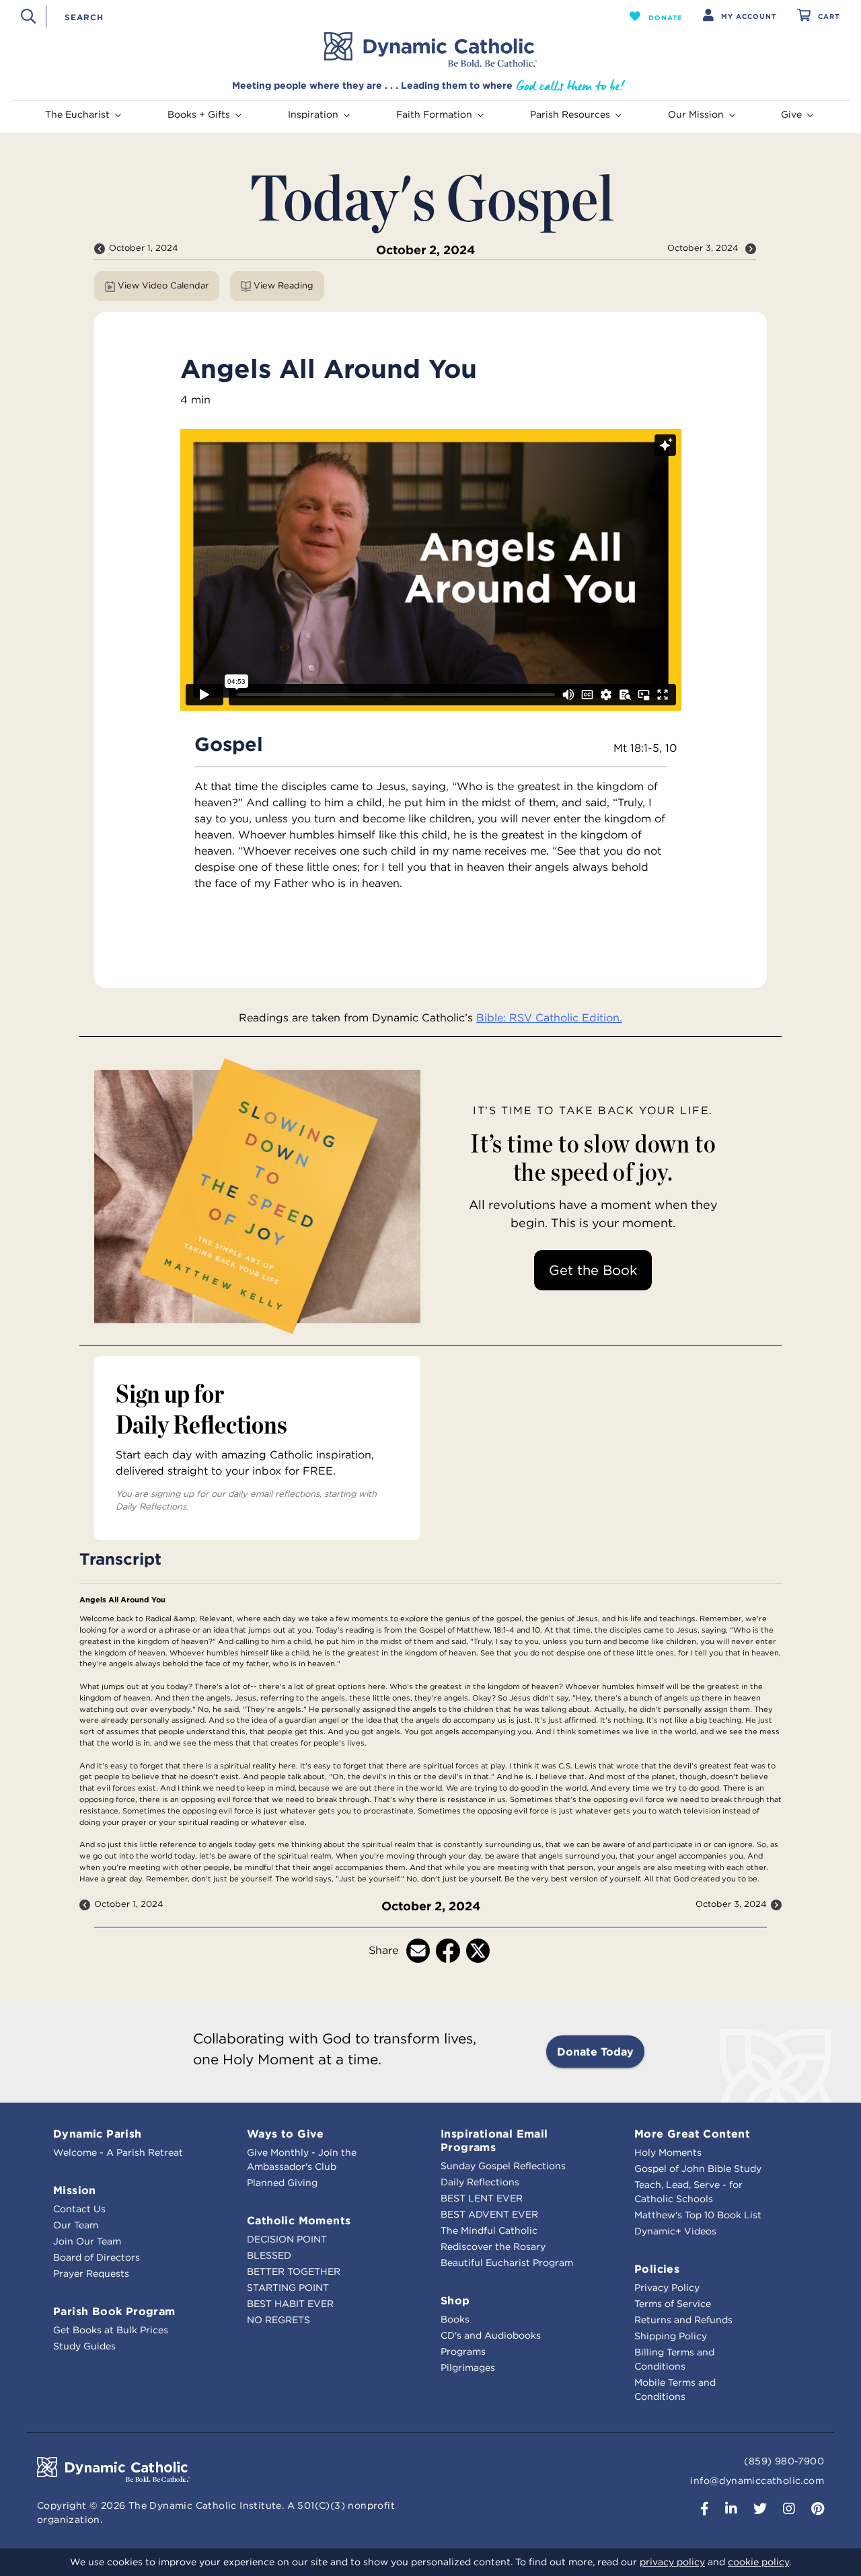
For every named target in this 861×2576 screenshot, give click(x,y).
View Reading (284, 285)
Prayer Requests (91, 2273)
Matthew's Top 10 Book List (698, 2215)
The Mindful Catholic (489, 2230)
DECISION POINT (287, 2239)
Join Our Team (87, 2241)
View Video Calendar (163, 285)
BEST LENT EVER (482, 2198)
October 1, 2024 (144, 248)
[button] (656, 16)
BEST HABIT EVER (290, 2304)
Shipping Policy (671, 2336)
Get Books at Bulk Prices (111, 2330)
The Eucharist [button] (77, 114)
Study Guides (84, 2346)
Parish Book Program (114, 2311)
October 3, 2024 (704, 248)
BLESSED (269, 2255)
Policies (657, 2269)
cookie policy (758, 2562)
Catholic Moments (299, 2220)
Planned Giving (282, 2183)
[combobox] (314, 16)
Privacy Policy (667, 2288)
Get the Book (593, 1270)
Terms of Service (673, 2304)
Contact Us (79, 2209)
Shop (455, 2300)
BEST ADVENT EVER (489, 2214)
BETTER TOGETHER (294, 2271)
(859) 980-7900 (784, 2461)
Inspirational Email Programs (494, 2140)
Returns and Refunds (683, 2320)
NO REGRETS (278, 2320)
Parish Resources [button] (570, 114)
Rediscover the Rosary (493, 2247)
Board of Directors (97, 2257)
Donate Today (595, 2052)
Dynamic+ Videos (675, 2231)
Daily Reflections (480, 2182)
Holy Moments (668, 2152)
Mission (75, 2190)
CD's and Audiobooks (491, 2335)
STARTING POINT (288, 2288)
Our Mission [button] (696, 114)
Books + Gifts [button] (199, 114)
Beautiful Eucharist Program (507, 2263)
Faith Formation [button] (434, 114)
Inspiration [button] (313, 114)
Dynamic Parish (98, 2134)
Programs (463, 2351)
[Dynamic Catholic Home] (430, 50)
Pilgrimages (468, 2368)
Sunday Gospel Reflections (503, 2166)
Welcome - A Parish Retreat (118, 2152)
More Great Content (692, 2134)
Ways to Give (286, 2134)
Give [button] (791, 114)
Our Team (76, 2225)
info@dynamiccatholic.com (757, 2481)
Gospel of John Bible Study (698, 2169)
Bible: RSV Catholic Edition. (549, 1017)
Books (455, 2319)
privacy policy (672, 2562)
